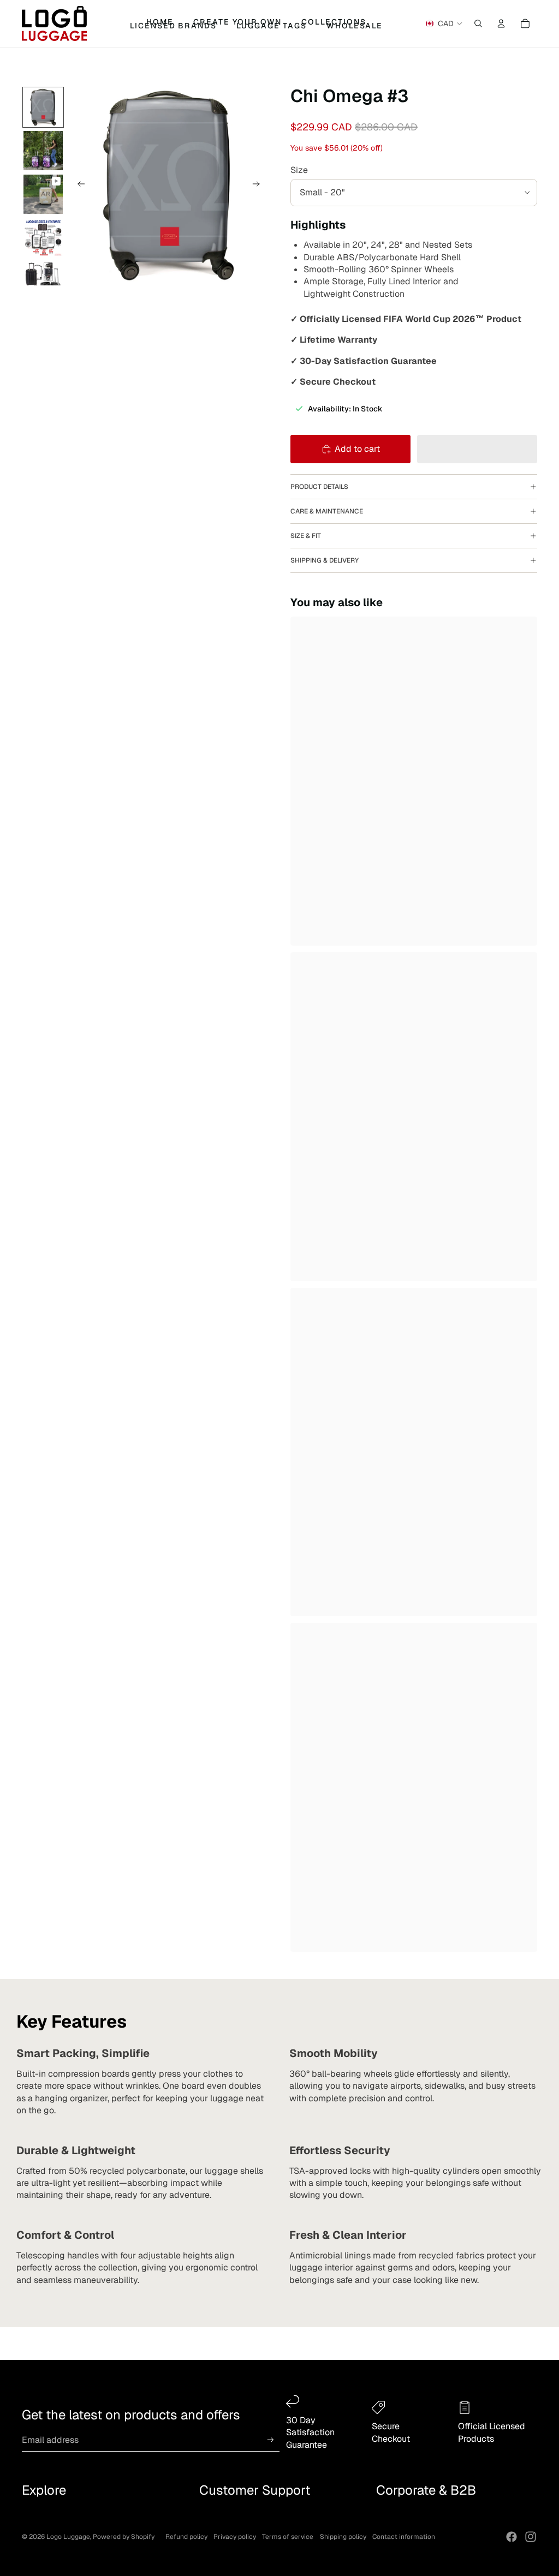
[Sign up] (270, 2440)
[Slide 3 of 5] (43, 194)
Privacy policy (235, 2537)
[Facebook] (512, 2537)
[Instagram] (531, 2537)
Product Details (319, 487)
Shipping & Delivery (325, 560)
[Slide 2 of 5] (43, 151)
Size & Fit (306, 536)
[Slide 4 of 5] (43, 238)
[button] (477, 449)
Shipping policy (343, 2537)
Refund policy (186, 2537)
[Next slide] (260, 186)
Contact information (404, 2537)
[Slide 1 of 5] (43, 107)
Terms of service (288, 2537)
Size (299, 170)
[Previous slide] (78, 186)
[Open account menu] (501, 23)
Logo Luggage (68, 2537)
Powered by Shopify (124, 2537)
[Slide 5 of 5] (43, 281)
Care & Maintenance (327, 511)
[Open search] (478, 23)
